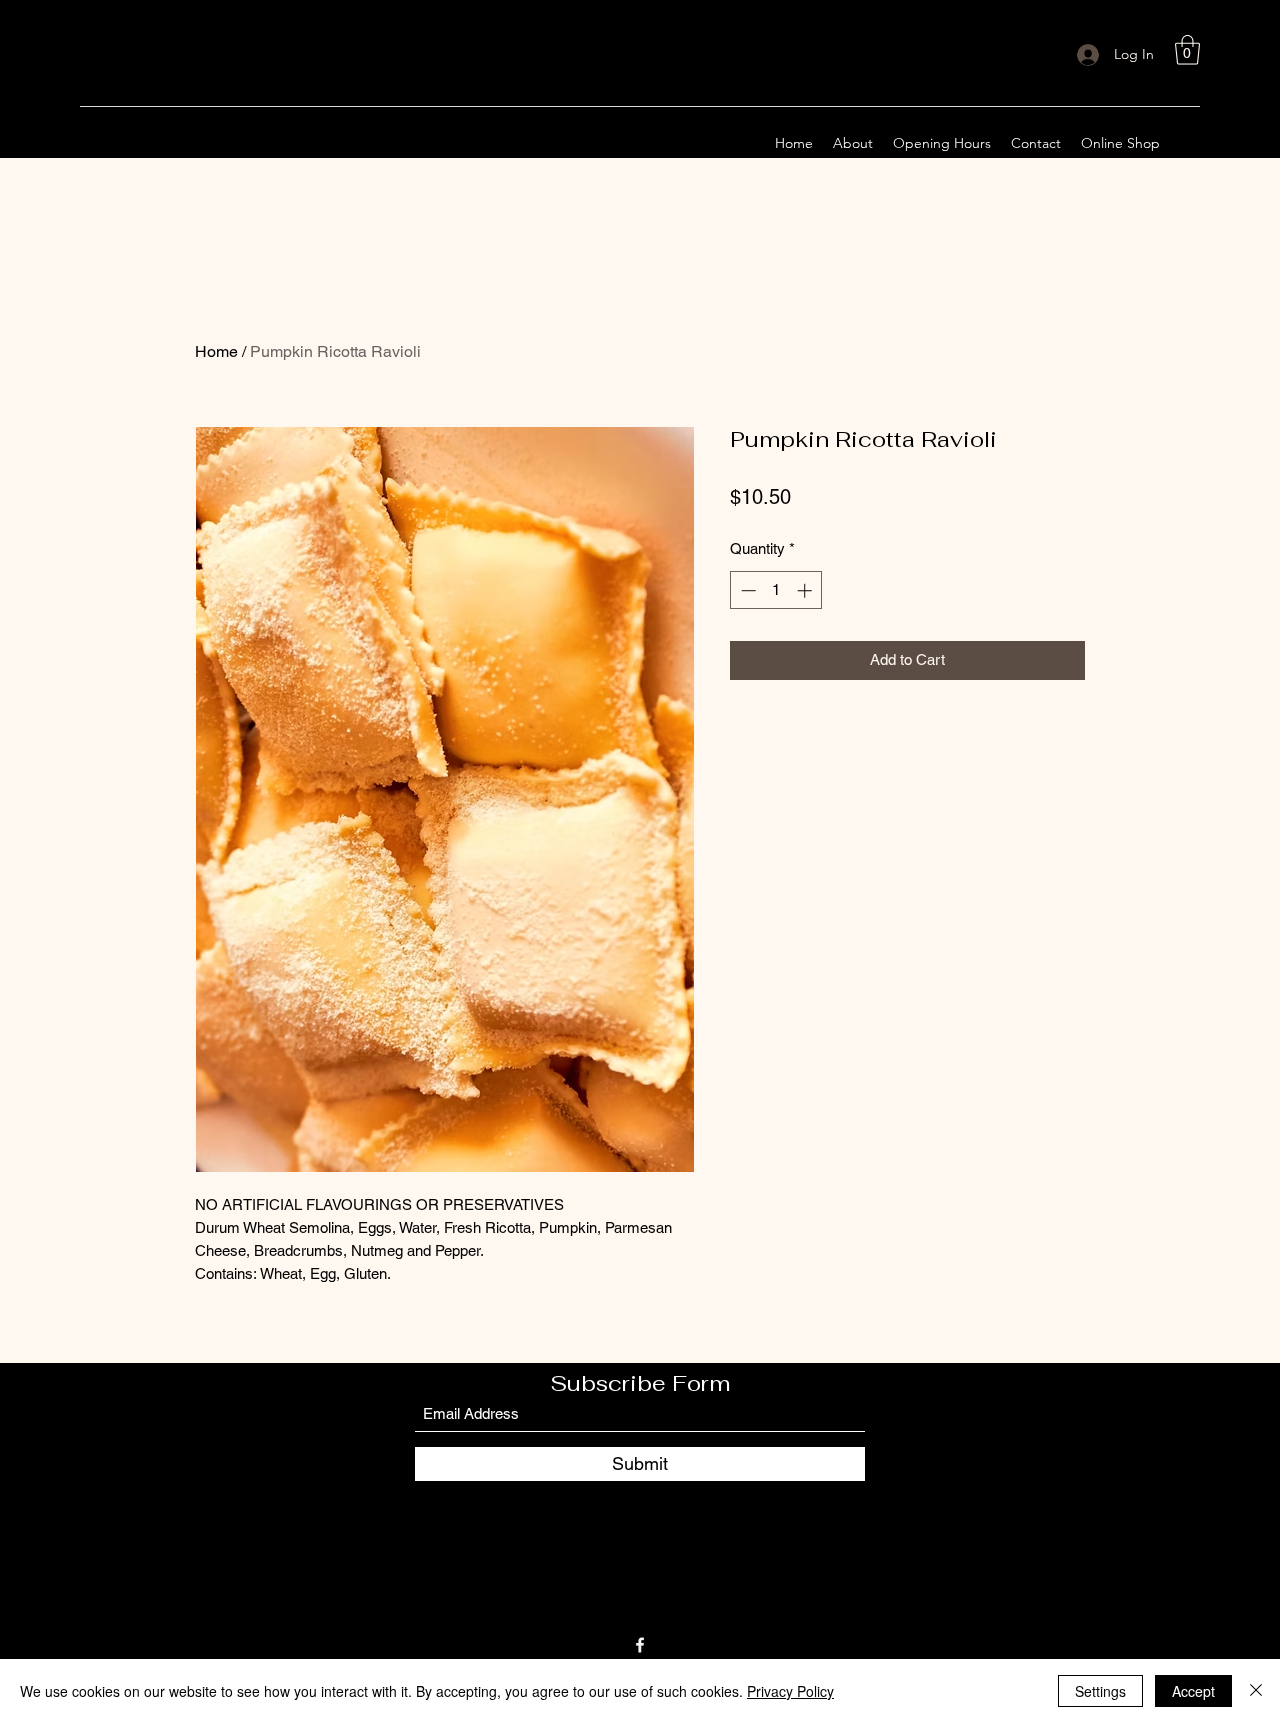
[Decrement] (746, 590)
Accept (1193, 1691)
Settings (1100, 1691)
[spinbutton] (776, 590)
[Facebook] (640, 1645)
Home (216, 351)
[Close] (1256, 1691)
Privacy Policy (790, 1691)
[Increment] (806, 590)
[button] (1187, 50)
